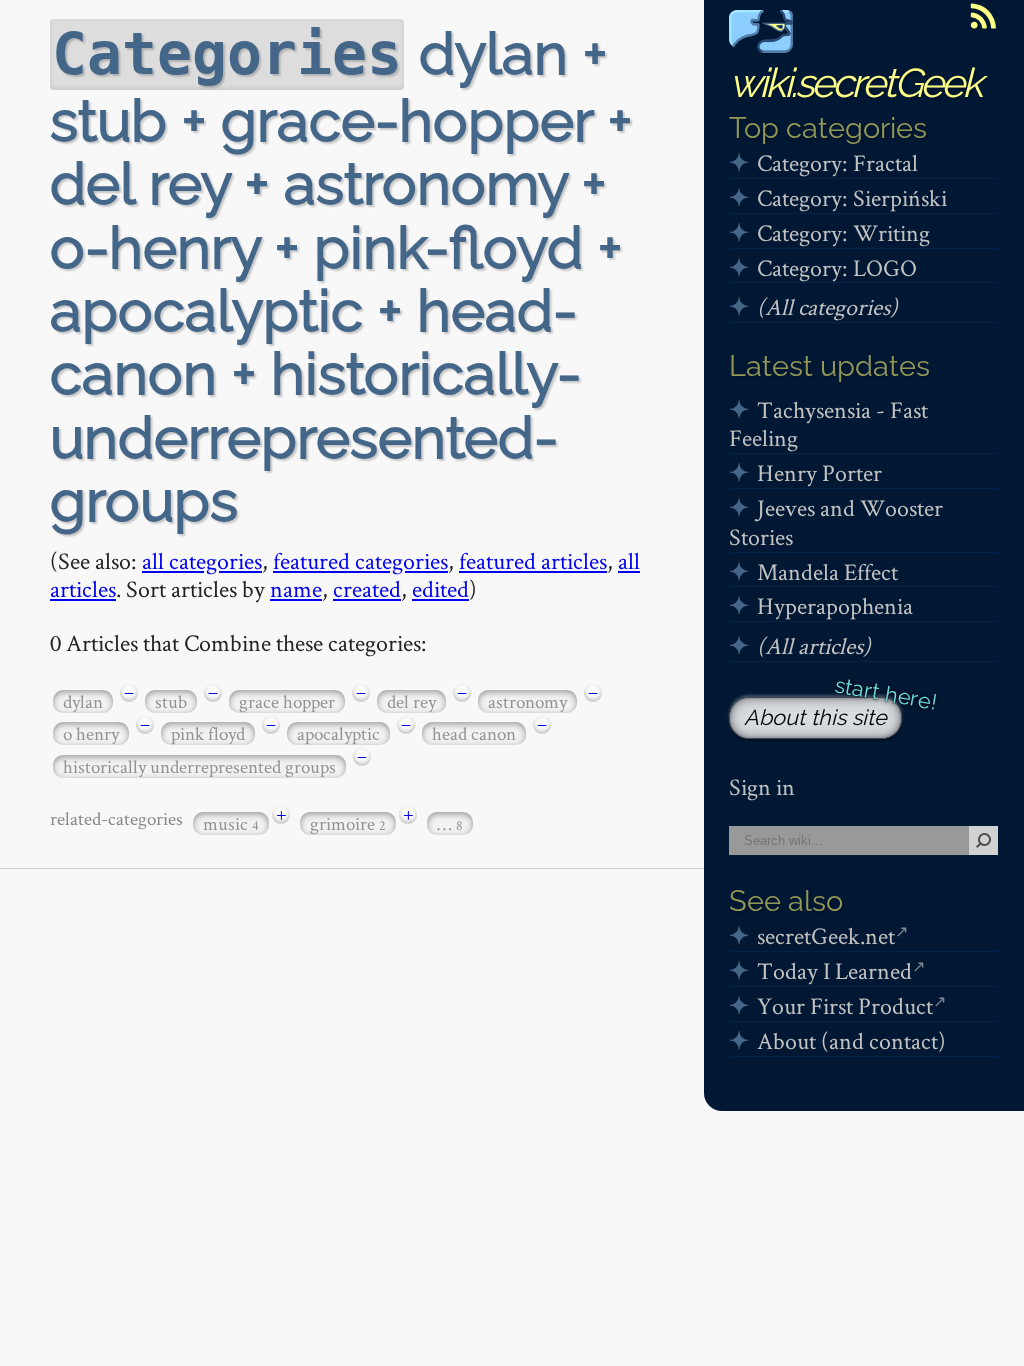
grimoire (348, 823)
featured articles (533, 560)
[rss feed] (983, 16)
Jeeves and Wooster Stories (836, 522)
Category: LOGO (837, 267)
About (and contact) (851, 1040)
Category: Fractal (837, 162)
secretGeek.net (826, 935)
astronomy (527, 701)
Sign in (762, 786)
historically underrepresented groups (199, 766)
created (367, 588)
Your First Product (845, 1005)
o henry (91, 733)
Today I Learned (834, 970)
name (296, 588)
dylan (83, 701)
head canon (474, 733)
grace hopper (287, 701)
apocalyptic (338, 733)
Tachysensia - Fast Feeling (828, 424)
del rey (411, 701)
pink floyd (208, 733)
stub (171, 701)
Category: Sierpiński (852, 197)
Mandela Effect (827, 571)
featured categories (360, 560)
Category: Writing (843, 232)
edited (440, 588)
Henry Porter (819, 472)
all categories (202, 560)
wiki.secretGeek (855, 82)
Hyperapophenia (835, 605)
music (231, 823)
